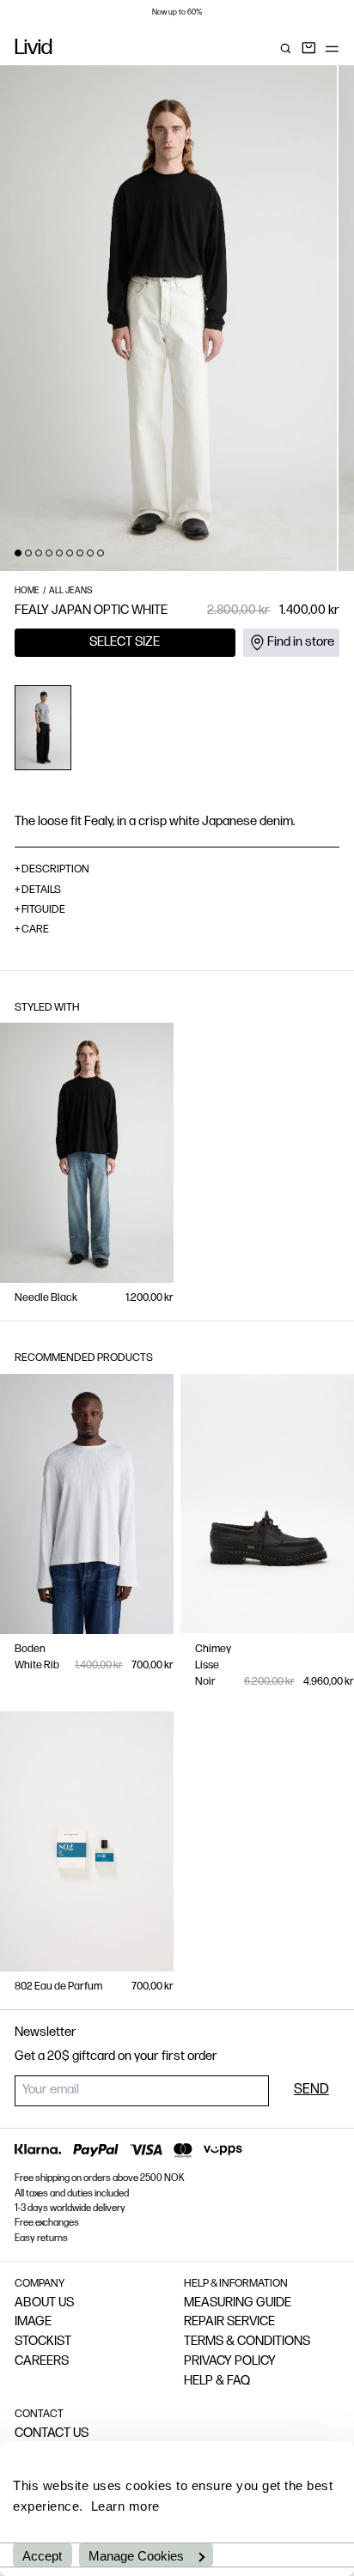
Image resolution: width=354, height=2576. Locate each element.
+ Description (52, 869)
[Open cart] (309, 49)
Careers (42, 2362)
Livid (34, 49)
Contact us (52, 2434)
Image (33, 2322)
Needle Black (46, 1298)
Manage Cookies (136, 2556)
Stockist (43, 2342)
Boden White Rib (37, 1657)
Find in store (301, 643)
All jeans (70, 591)
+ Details (38, 890)
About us (44, 2303)
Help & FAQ (217, 2382)
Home (27, 591)
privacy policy (230, 2362)
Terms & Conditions (247, 2342)
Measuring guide (238, 2303)
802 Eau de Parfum (58, 1987)
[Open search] (286, 49)
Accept (42, 2556)
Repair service (229, 2322)
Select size (125, 643)
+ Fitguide (40, 910)
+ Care (32, 930)
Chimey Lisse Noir (213, 1665)
